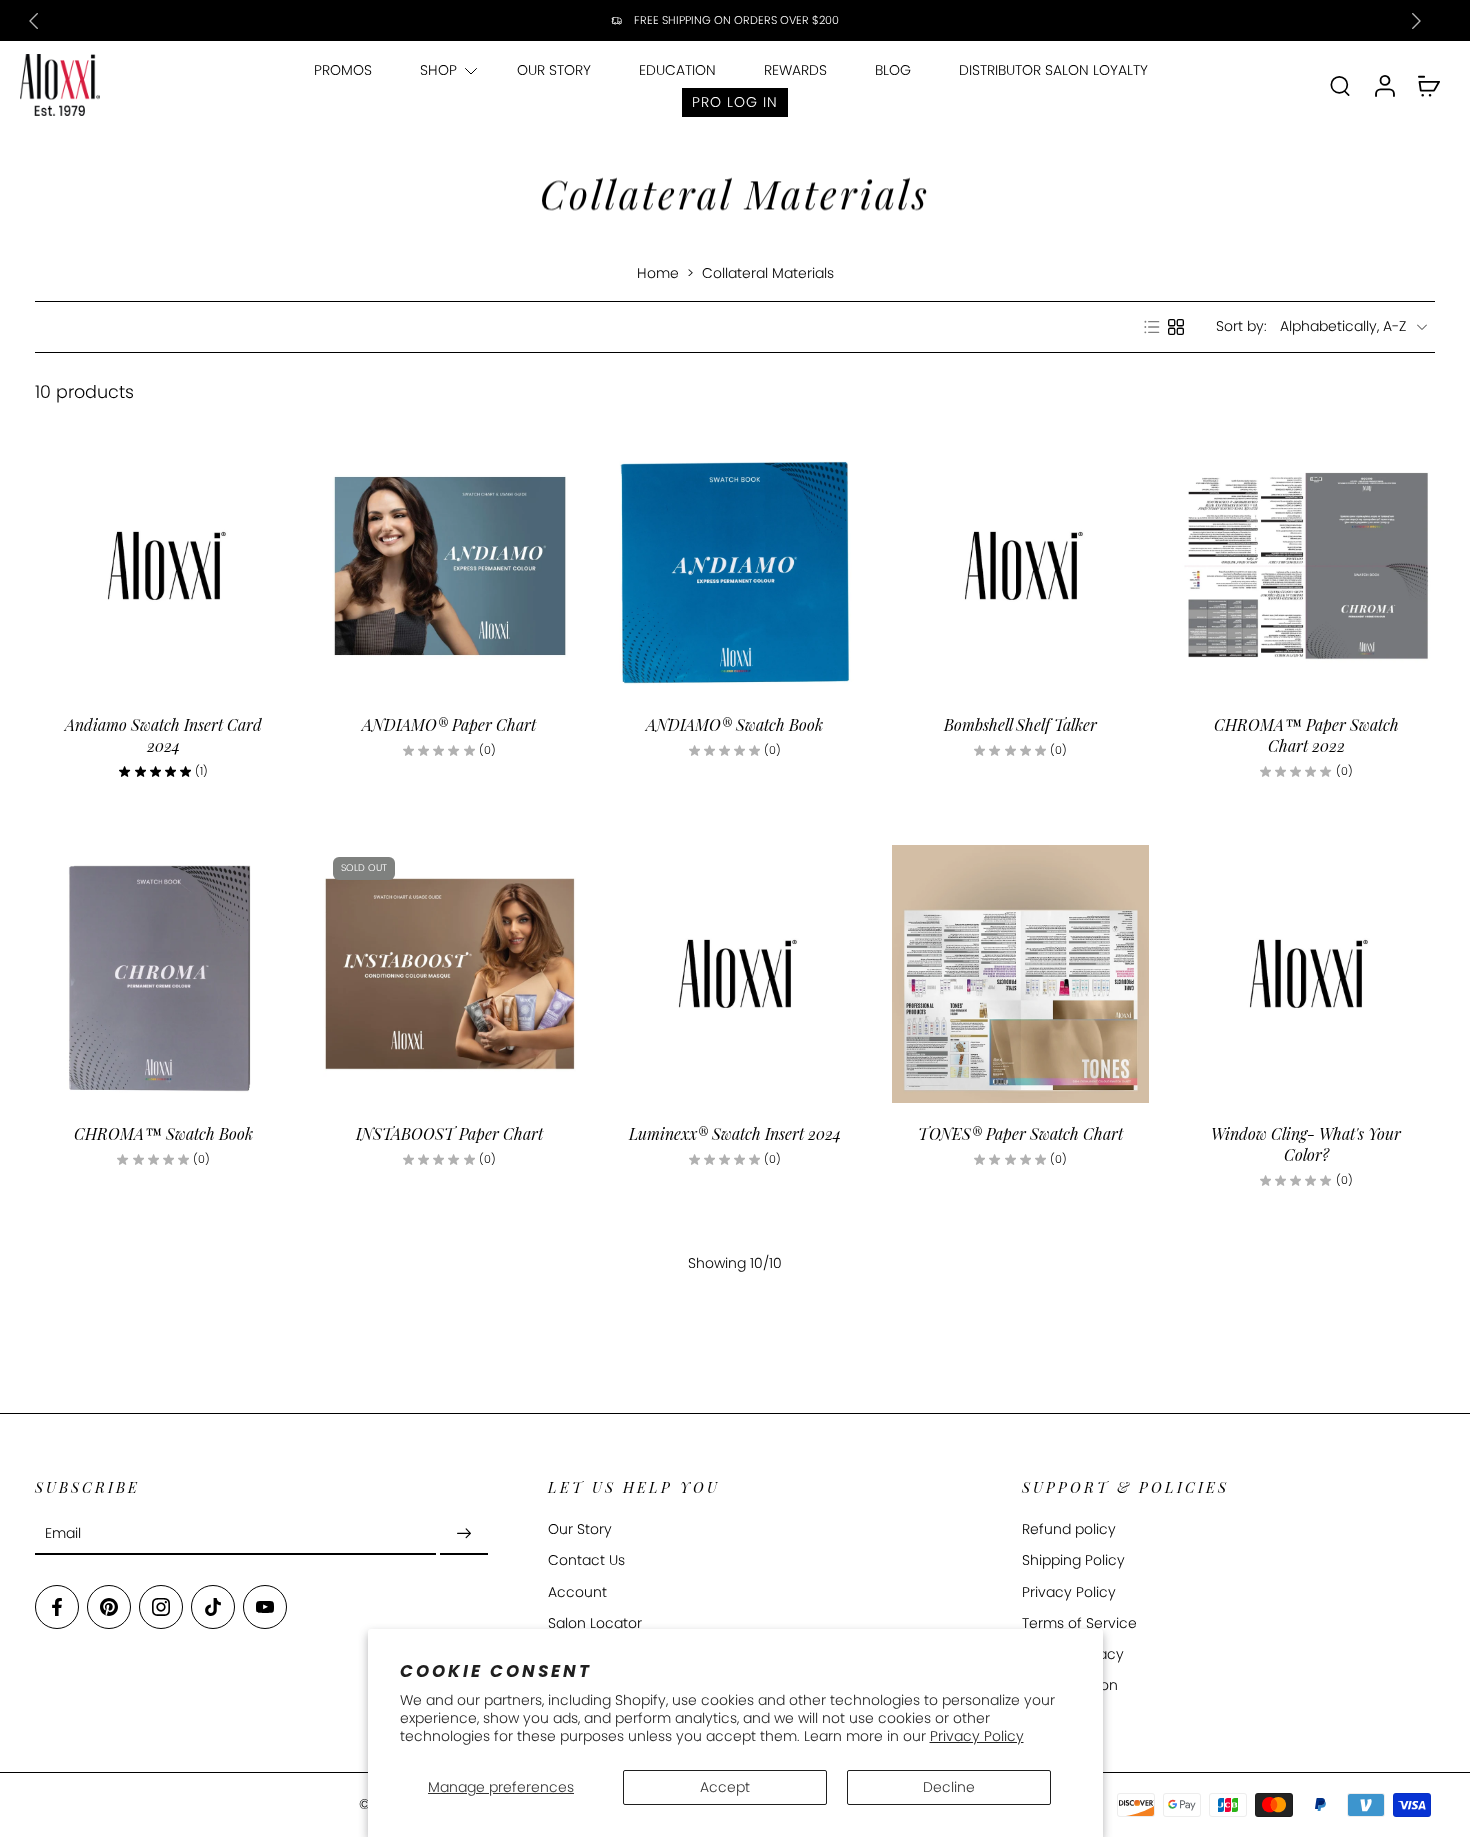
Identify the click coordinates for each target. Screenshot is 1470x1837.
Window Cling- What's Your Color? (1306, 1144)
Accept (725, 1787)
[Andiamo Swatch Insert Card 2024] (164, 566)
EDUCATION (677, 70)
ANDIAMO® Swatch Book (734, 724)
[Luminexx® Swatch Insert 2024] (735, 974)
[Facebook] (57, 1608)
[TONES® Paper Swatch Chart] (1021, 974)
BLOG (893, 70)
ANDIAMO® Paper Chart (449, 724)
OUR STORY (554, 70)
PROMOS (343, 70)
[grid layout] (1176, 327)
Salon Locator (595, 1623)
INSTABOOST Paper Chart (449, 1133)
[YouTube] (265, 1608)
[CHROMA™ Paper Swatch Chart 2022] (1306, 566)
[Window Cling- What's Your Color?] (1306, 974)
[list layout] (1152, 327)
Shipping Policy (1073, 1561)
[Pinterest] (109, 1608)
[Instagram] (161, 1608)
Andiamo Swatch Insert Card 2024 (163, 735)
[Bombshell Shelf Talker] (1021, 566)
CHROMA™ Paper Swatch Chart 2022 (1306, 735)
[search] (1340, 85)
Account (577, 1592)
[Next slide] (1416, 21)
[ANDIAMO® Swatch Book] (735, 566)
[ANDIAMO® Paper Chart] (450, 566)
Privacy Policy (977, 1736)
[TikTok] (213, 1608)
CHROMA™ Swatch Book (163, 1133)
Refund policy (1069, 1530)
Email (63, 1534)
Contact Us (586, 1561)
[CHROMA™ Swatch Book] (164, 974)
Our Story (580, 1530)
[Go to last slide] (34, 21)
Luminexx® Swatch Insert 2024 (735, 1133)
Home (658, 273)
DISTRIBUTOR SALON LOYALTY (1053, 70)
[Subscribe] (464, 1534)
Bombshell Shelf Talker (1020, 724)
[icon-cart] (1428, 85)
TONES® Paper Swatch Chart (1020, 1133)
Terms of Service (1079, 1623)
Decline (949, 1787)
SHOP (438, 70)
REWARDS (795, 70)
